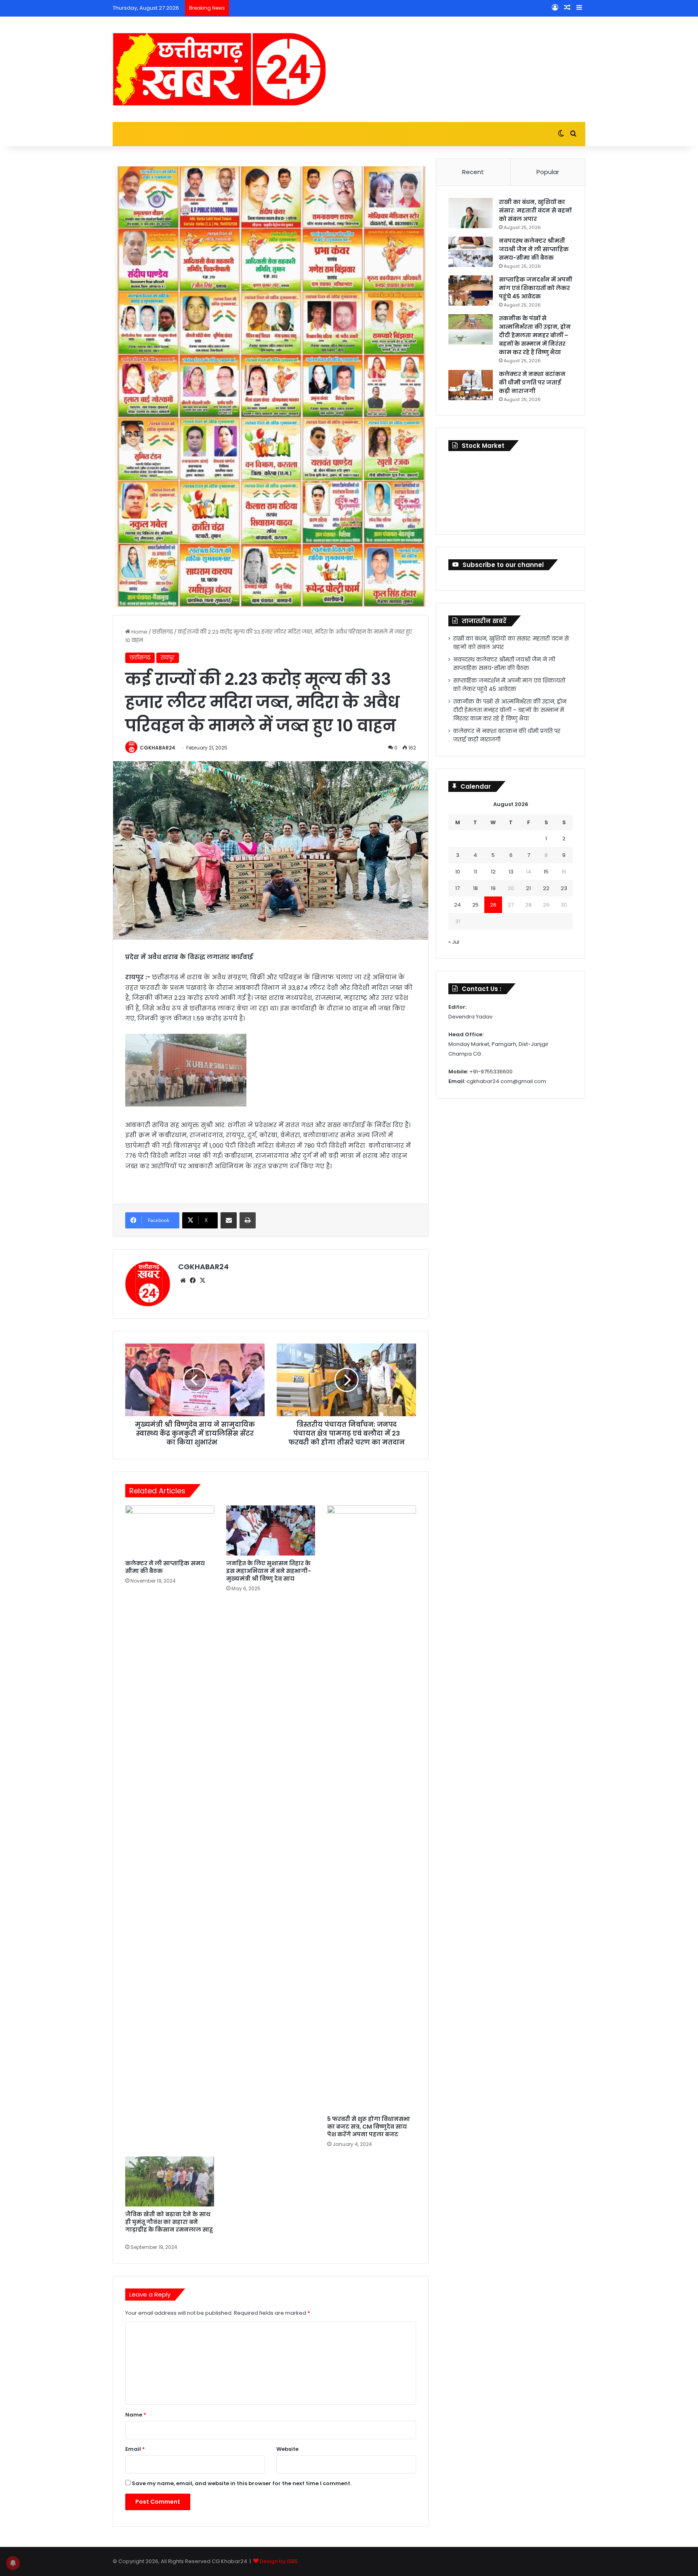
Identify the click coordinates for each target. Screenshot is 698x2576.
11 (475, 872)
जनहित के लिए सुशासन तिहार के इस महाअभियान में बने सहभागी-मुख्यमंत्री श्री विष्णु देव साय (269, 1571)
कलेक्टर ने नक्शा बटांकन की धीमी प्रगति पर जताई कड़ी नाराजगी (532, 382)
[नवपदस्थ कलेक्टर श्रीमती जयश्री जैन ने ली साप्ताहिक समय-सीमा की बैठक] (471, 252)
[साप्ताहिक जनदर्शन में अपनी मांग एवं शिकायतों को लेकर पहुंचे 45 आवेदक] (471, 291)
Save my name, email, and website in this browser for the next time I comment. (242, 2483)
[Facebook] (193, 1281)
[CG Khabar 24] (219, 69)
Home (139, 632)
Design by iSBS (279, 2561)
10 (458, 872)
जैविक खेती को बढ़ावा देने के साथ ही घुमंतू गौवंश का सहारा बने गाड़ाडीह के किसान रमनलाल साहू (169, 2226)
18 (475, 888)
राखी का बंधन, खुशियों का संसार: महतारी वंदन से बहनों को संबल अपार (535, 210)
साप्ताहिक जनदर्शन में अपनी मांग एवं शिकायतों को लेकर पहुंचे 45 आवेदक (536, 288)
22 (546, 888)
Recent (473, 172)
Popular (548, 172)
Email (135, 2449)
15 (546, 872)
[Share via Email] (229, 1220)
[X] (202, 1281)
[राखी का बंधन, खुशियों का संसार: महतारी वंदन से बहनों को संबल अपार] (471, 213)
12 (493, 872)
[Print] (248, 1220)
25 (475, 905)
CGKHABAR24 (158, 748)
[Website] (183, 1281)
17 (457, 888)
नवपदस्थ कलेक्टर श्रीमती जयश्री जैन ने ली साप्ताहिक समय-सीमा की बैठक (534, 249)
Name (136, 2415)
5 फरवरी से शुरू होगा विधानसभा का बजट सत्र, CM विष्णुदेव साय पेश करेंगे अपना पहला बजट (369, 2127)
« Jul (454, 942)
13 (511, 872)
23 (564, 888)
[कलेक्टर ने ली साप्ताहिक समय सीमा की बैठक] (170, 1530)
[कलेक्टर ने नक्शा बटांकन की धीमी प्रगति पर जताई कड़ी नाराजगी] (471, 385)
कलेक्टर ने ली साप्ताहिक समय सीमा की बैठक (165, 1567)
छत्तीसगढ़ (163, 632)
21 (528, 888)
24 (457, 905)
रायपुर (168, 658)
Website (287, 2449)
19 (493, 888)
